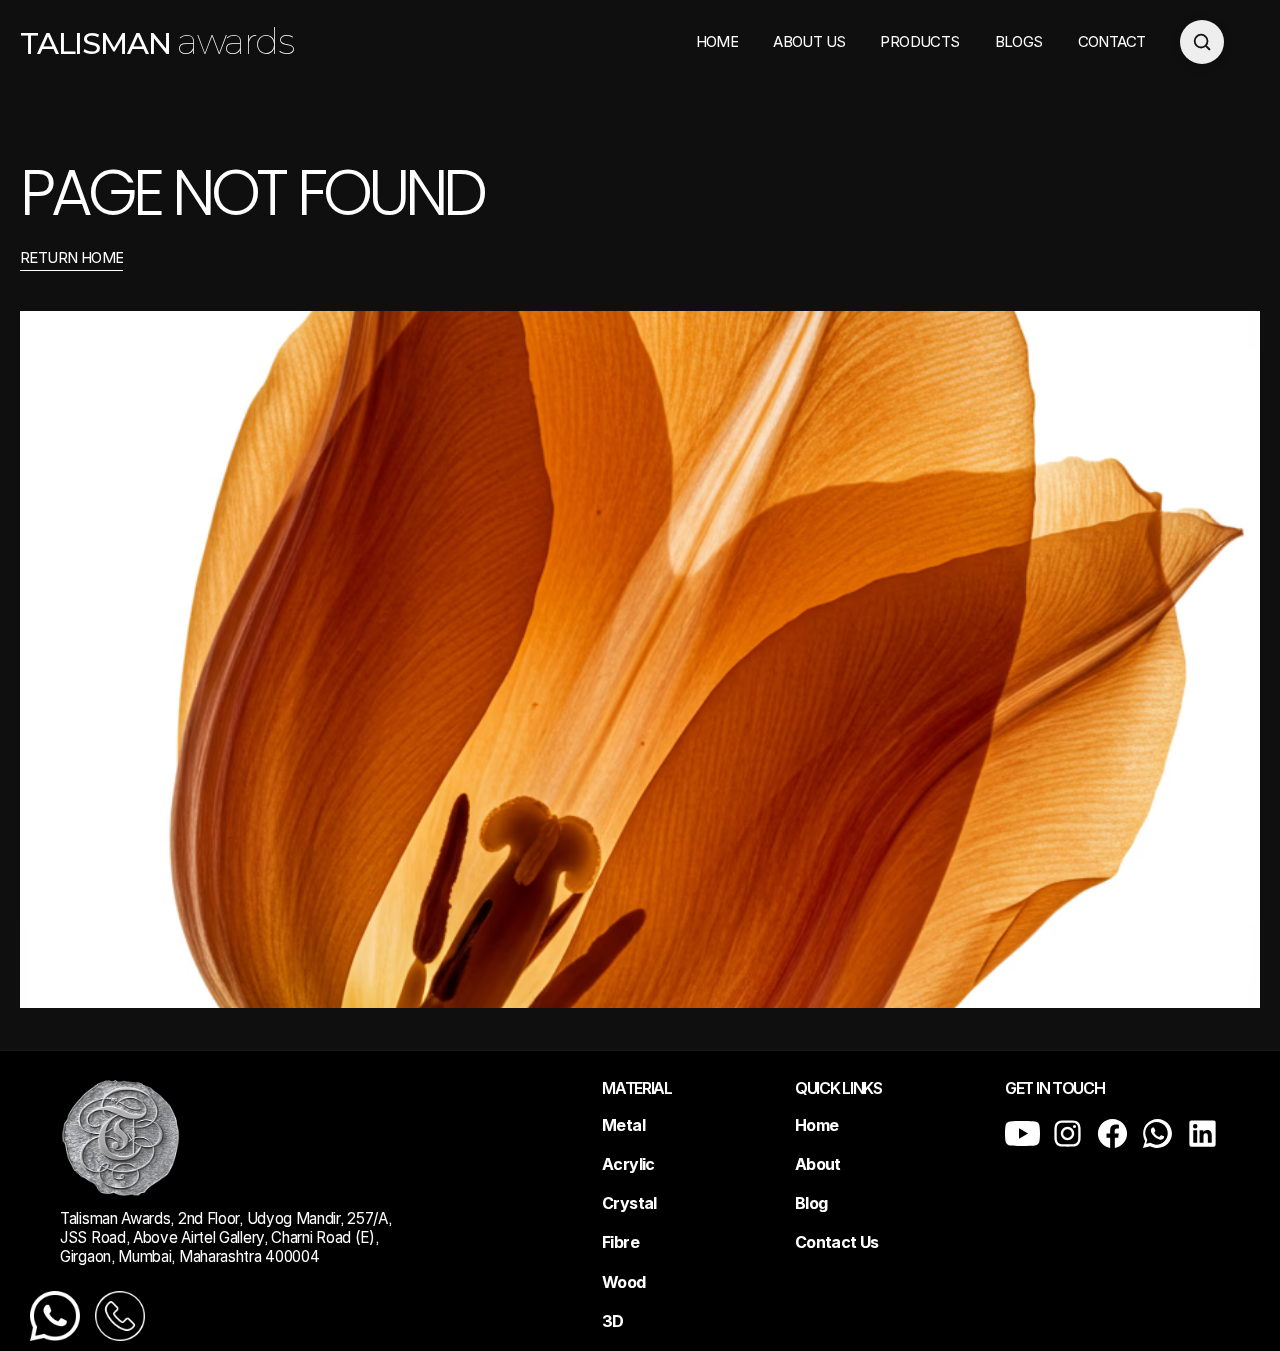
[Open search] (1202, 42)
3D (613, 1321)
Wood (623, 1282)
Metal (623, 1125)
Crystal (629, 1203)
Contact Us (837, 1242)
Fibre (620, 1242)
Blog (811, 1203)
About (818, 1164)
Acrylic (628, 1164)
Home (816, 1125)
